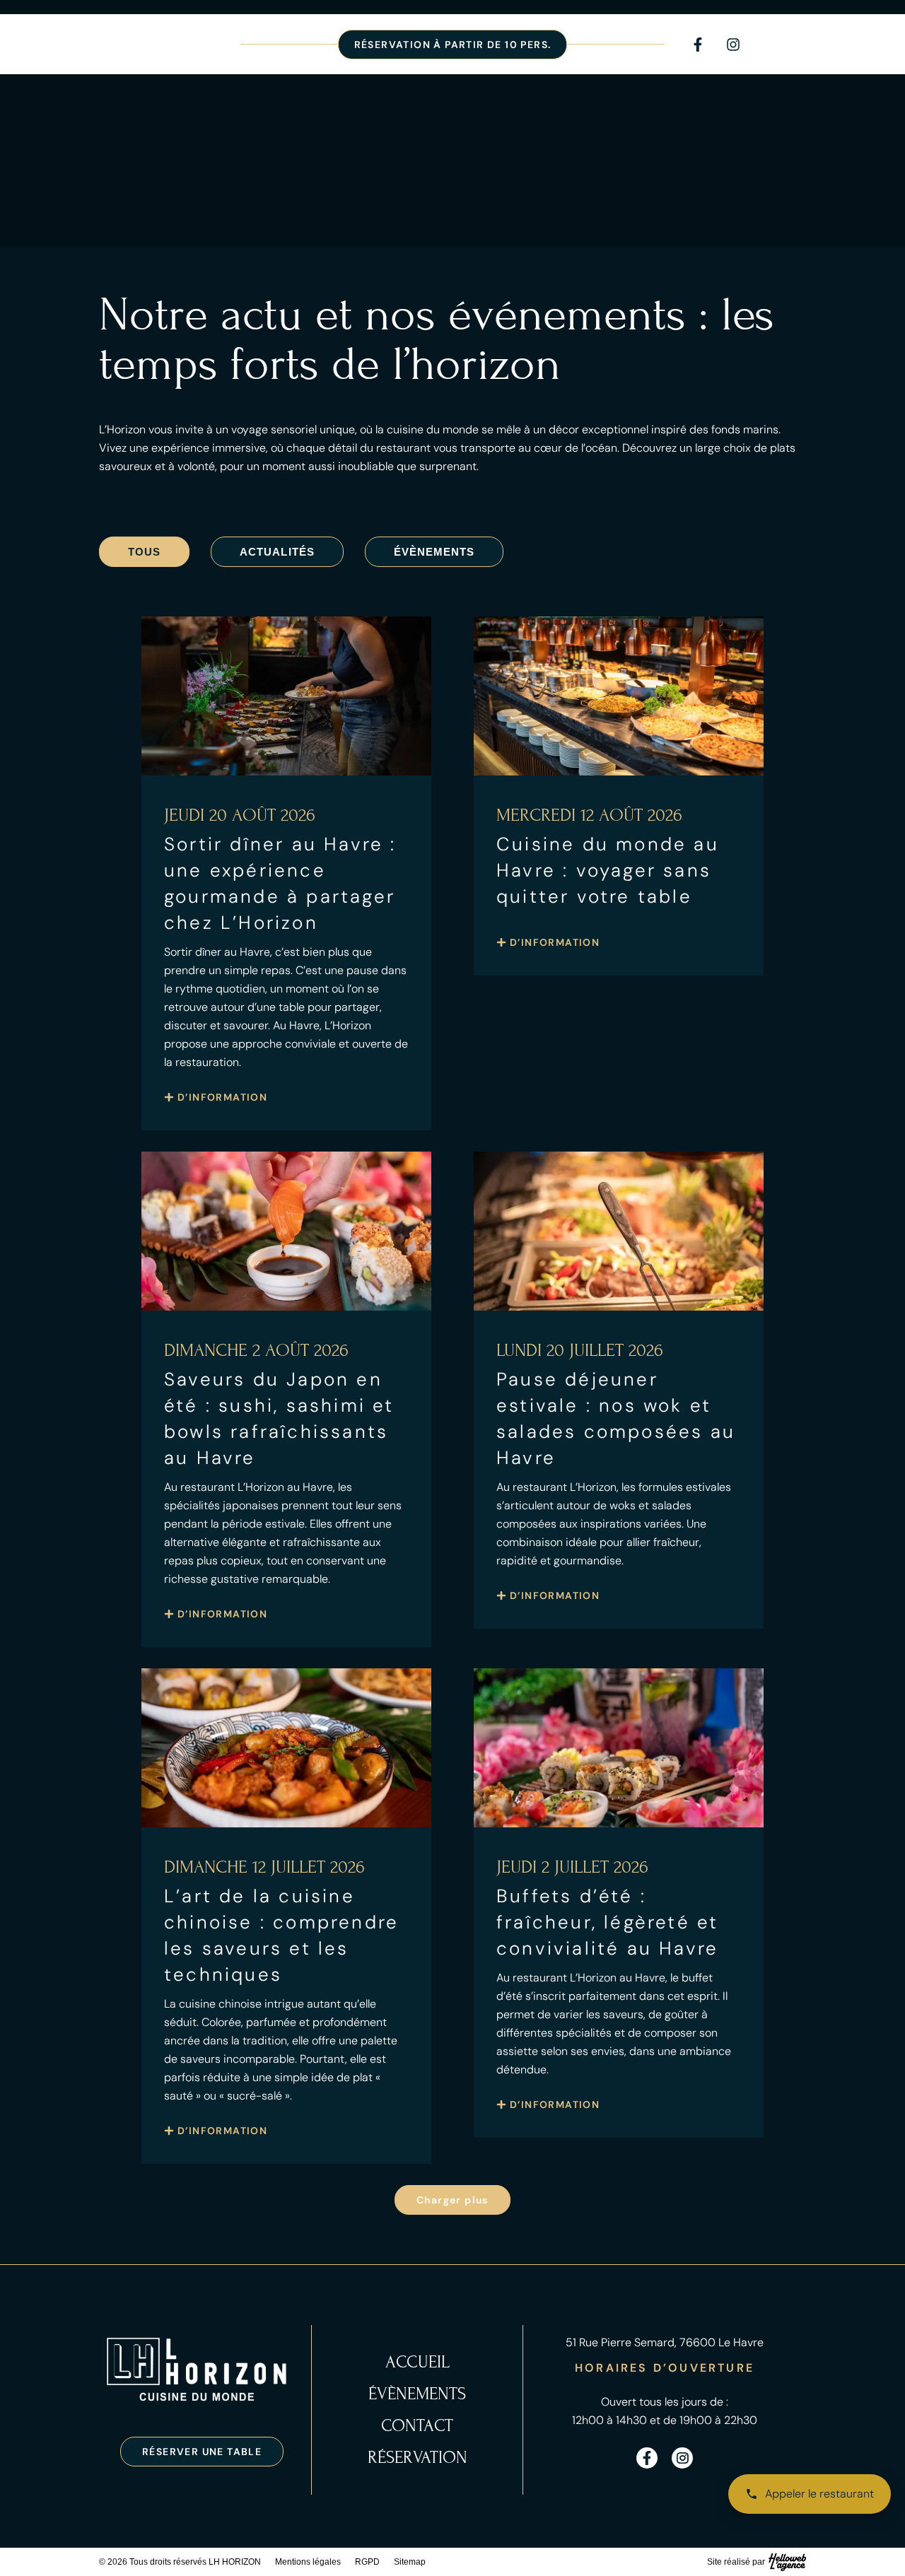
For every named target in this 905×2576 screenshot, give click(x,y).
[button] (452, 2200)
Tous (144, 552)
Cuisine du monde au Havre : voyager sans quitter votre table (608, 870)
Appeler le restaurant (819, 2494)
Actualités (277, 552)
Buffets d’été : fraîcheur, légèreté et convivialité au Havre (607, 1922)
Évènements (434, 552)
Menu (789, 53)
